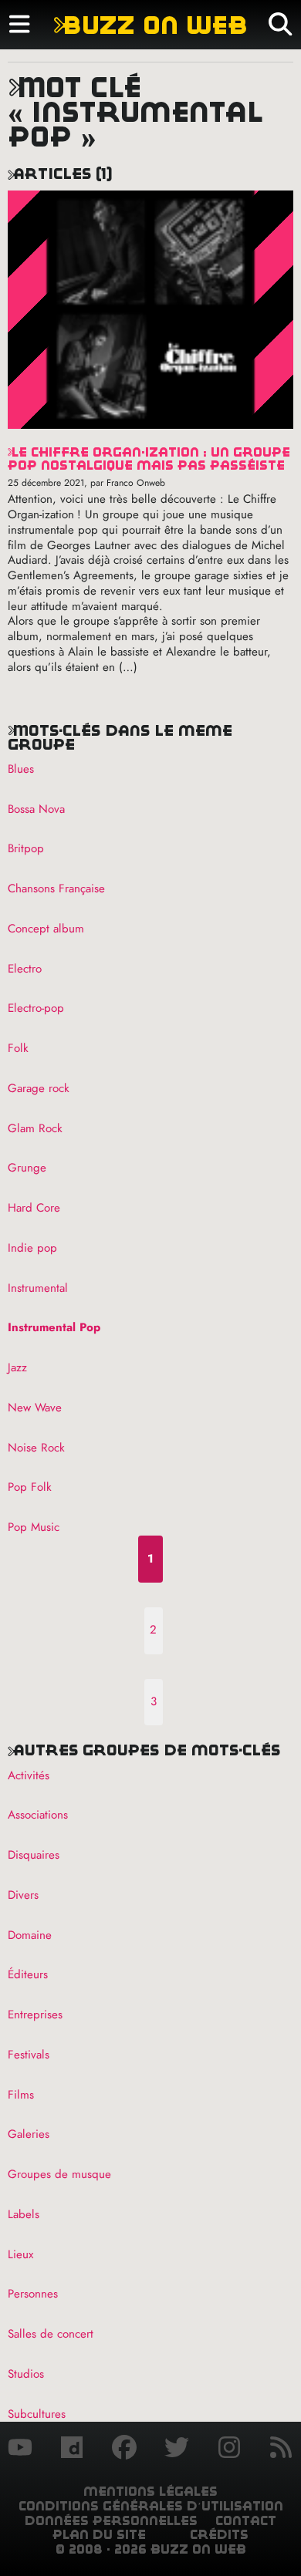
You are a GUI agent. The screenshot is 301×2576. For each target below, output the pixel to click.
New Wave (35, 1408)
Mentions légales (150, 2492)
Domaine (30, 1935)
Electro (25, 969)
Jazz (17, 1367)
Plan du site (99, 2535)
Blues (21, 769)
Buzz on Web (150, 25)
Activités (29, 1775)
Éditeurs (28, 1974)
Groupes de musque (59, 2174)
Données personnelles (111, 2521)
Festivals (29, 2055)
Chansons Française (56, 888)
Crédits (219, 2535)
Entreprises (35, 2015)
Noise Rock (36, 1448)
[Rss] (281, 2450)
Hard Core (34, 1208)
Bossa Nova (36, 809)
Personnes (33, 2294)
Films (21, 2095)
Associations (38, 1815)
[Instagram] (229, 2450)
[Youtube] (20, 2450)
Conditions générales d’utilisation (151, 2506)
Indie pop (32, 1248)
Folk (18, 1048)
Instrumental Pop (54, 1327)
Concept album (46, 929)
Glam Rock (35, 1128)
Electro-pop (36, 1008)
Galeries (29, 2134)
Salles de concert (51, 2334)
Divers (23, 1895)
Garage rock (39, 1088)
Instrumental (38, 1288)
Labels (24, 2214)
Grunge (27, 1168)
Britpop (26, 848)
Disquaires (34, 1855)
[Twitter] (177, 2450)
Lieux (20, 2254)
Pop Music (34, 1527)
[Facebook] (124, 2450)
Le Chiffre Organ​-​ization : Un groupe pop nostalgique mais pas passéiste (149, 459)
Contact (246, 2521)
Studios (26, 2374)
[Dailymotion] (72, 2450)
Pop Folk (30, 1487)
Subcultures (37, 2414)
